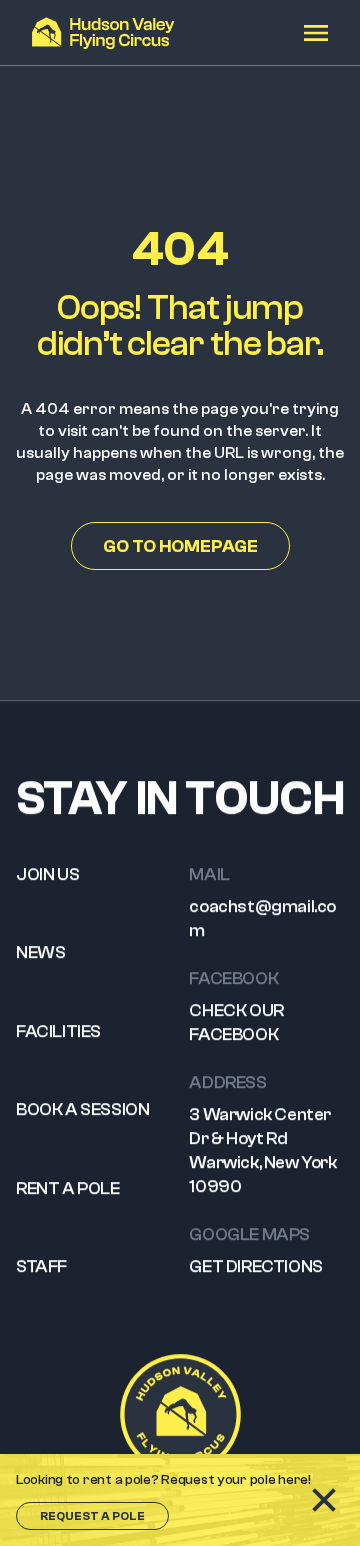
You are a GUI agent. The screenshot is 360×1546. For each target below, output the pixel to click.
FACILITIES (58, 1031)
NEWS (40, 952)
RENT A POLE (68, 1188)
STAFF (41, 1266)
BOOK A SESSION (82, 1109)
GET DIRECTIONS (255, 1266)
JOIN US (47, 874)
